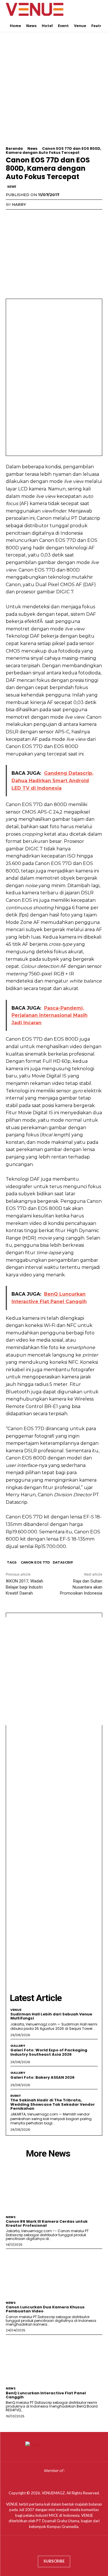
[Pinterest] (38, 216)
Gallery (18, 2046)
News (32, 148)
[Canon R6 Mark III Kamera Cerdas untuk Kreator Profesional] (54, 2188)
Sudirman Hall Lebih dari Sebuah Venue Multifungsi (51, 2016)
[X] (25, 216)
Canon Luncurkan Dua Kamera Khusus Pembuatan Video (45, 2309)
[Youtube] (71, 2547)
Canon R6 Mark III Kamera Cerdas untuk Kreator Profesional (47, 2223)
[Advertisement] (54, 93)
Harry (19, 204)
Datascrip (63, 1562)
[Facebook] (12, 216)
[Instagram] (49, 2547)
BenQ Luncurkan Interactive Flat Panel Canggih (46, 2395)
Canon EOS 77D (35, 1562)
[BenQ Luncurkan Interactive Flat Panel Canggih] (54, 2359)
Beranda (14, 148)
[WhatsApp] (51, 216)
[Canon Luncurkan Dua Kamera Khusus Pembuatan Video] (54, 2273)
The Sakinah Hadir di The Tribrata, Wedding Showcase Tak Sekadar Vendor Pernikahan (53, 2104)
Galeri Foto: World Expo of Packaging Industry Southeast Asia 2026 (49, 2052)
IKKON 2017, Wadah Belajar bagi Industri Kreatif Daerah (24, 1587)
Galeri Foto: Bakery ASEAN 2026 (42, 2077)
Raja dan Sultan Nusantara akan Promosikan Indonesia (81, 1587)
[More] (65, 216)
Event (16, 2096)
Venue (16, 2010)
